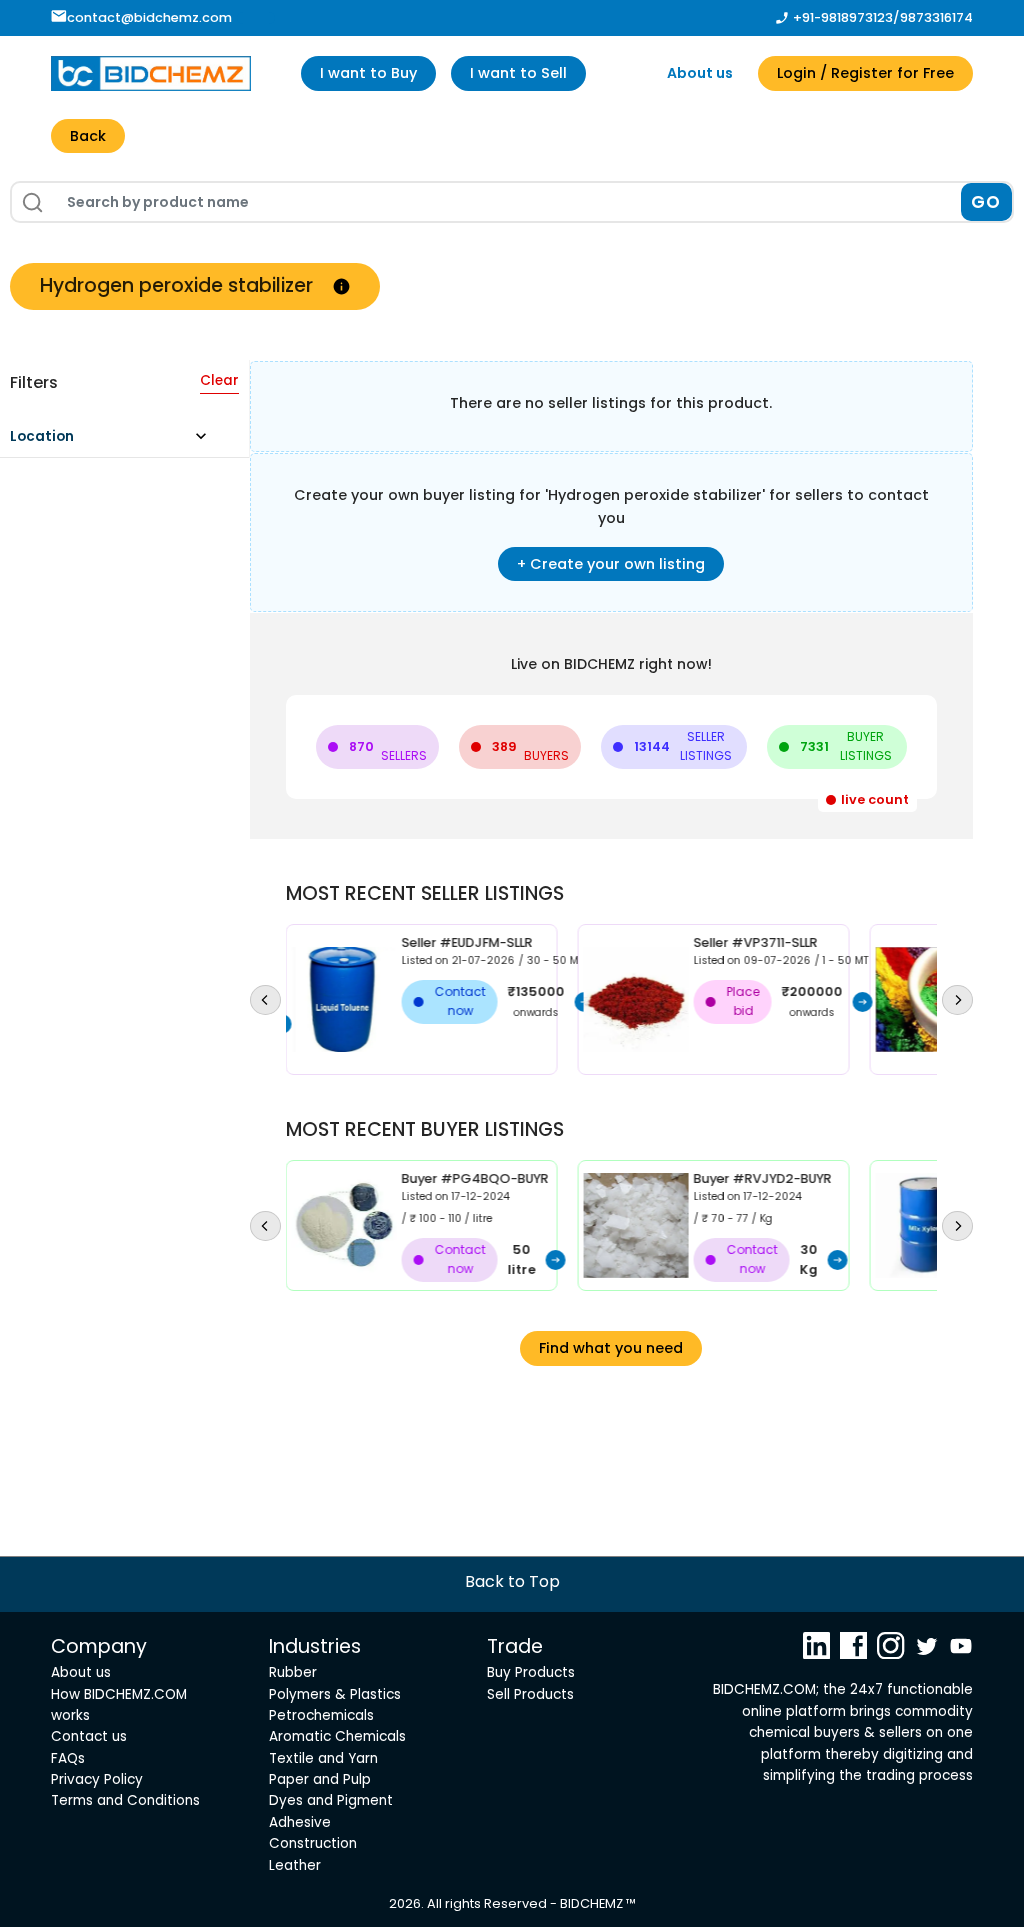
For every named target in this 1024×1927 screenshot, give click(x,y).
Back (88, 136)
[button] (117, 441)
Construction (313, 1843)
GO (986, 202)
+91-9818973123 (843, 17)
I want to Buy (368, 73)
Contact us (89, 1736)
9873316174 (936, 17)
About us (700, 73)
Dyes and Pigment (331, 1800)
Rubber (293, 1672)
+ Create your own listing (611, 564)
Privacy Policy (97, 1779)
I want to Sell (518, 73)
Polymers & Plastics (335, 1694)
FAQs (68, 1758)
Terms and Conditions (125, 1800)
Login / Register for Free (865, 73)
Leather (295, 1865)
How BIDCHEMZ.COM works (119, 1705)
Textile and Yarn (323, 1758)
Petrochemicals (321, 1715)
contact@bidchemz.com (149, 17)
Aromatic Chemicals (337, 1736)
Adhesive (300, 1822)
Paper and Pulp (320, 1779)
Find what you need (611, 1348)
